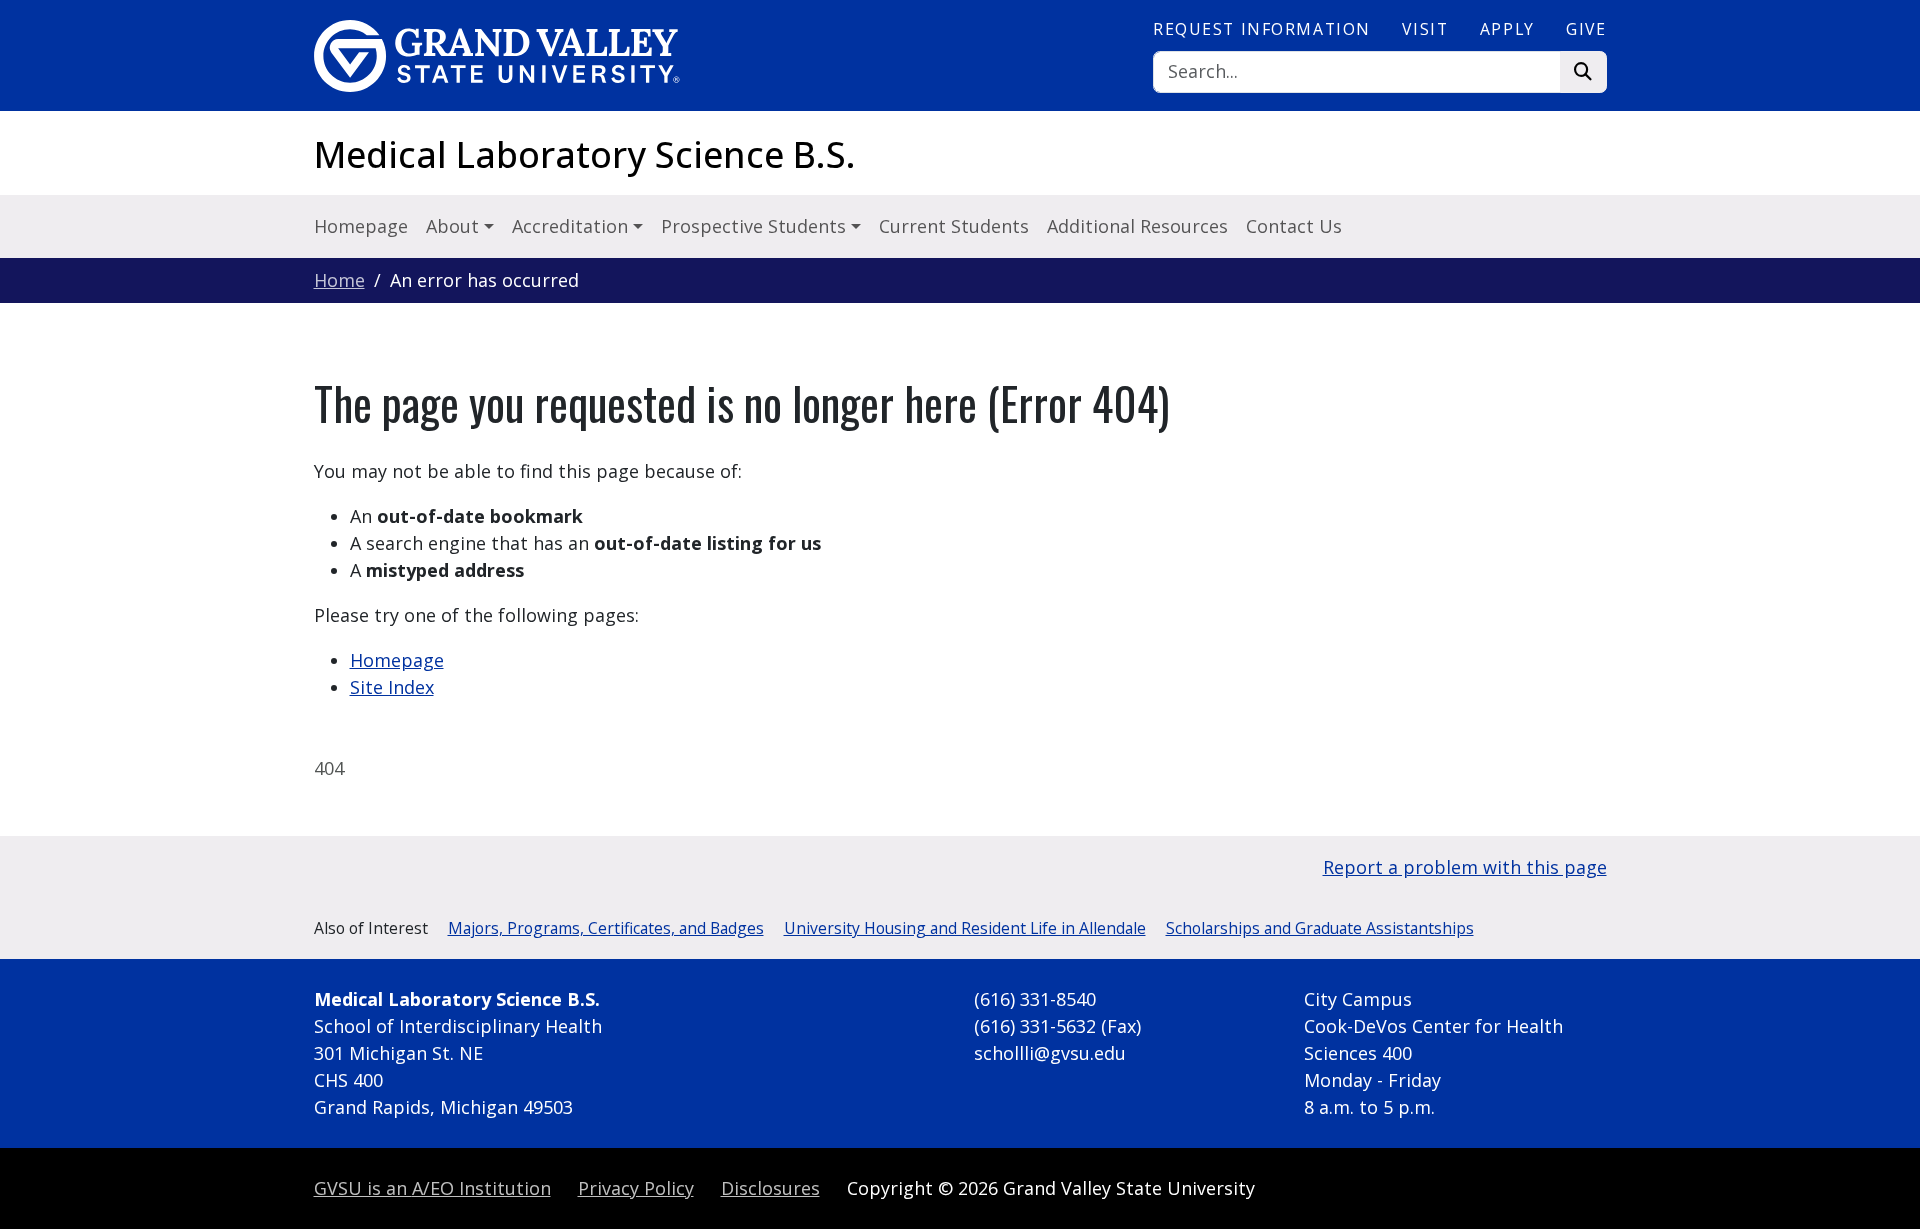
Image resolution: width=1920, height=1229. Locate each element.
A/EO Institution (432, 1188)
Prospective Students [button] (756, 226)
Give (1586, 29)
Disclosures (770, 1188)
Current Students (954, 226)
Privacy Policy (636, 1188)
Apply (1507, 29)
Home (339, 280)
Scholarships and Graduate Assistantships (1320, 928)
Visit (1425, 29)
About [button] (455, 226)
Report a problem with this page (1465, 867)
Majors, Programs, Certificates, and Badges (606, 928)
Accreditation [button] (572, 226)
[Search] (1583, 72)
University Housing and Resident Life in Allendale (965, 928)
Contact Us (1294, 226)
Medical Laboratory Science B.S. (585, 154)
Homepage (361, 226)
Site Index (392, 687)
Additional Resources (1137, 226)
